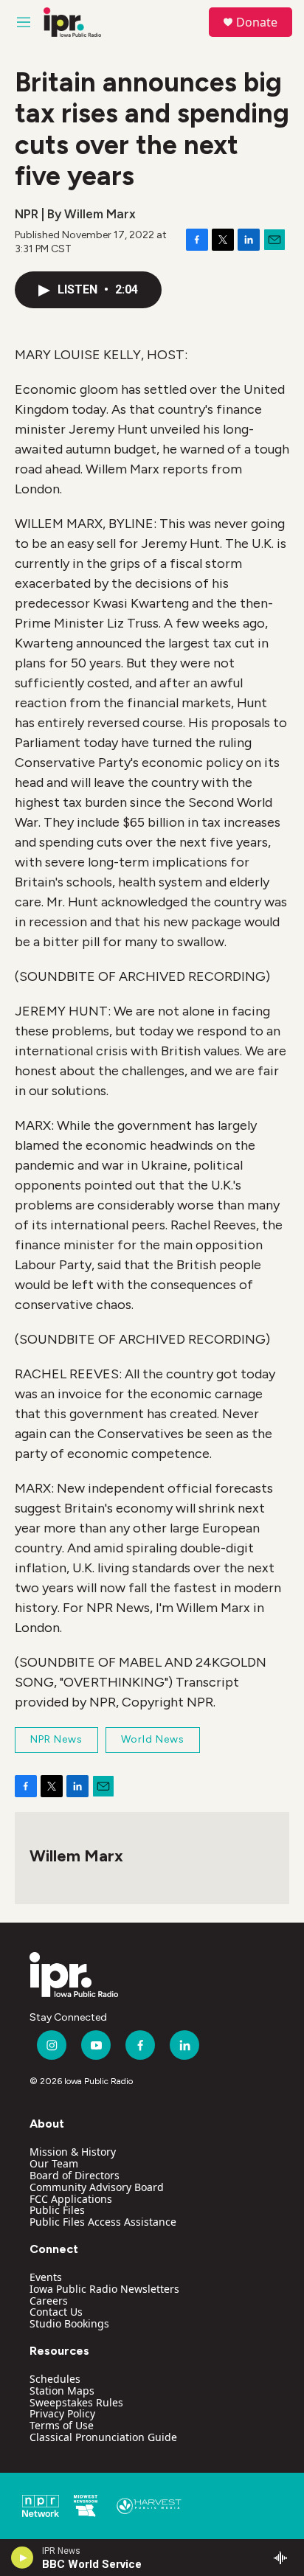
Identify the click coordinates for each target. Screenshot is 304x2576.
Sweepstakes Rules (76, 2402)
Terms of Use (62, 2425)
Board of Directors (75, 2175)
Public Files (57, 2210)
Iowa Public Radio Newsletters (104, 2289)
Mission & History (73, 2152)
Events (46, 2277)
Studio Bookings (69, 2323)
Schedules (55, 2379)
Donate (257, 22)
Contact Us (56, 2312)
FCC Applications (71, 2199)
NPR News (56, 1739)
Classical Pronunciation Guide (103, 2437)
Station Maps (62, 2391)
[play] (23, 2558)
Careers (49, 2301)
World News (153, 1739)
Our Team (54, 2163)
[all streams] (284, 2558)
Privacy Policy (62, 2413)
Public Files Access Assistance (103, 2222)
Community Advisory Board (97, 2187)
